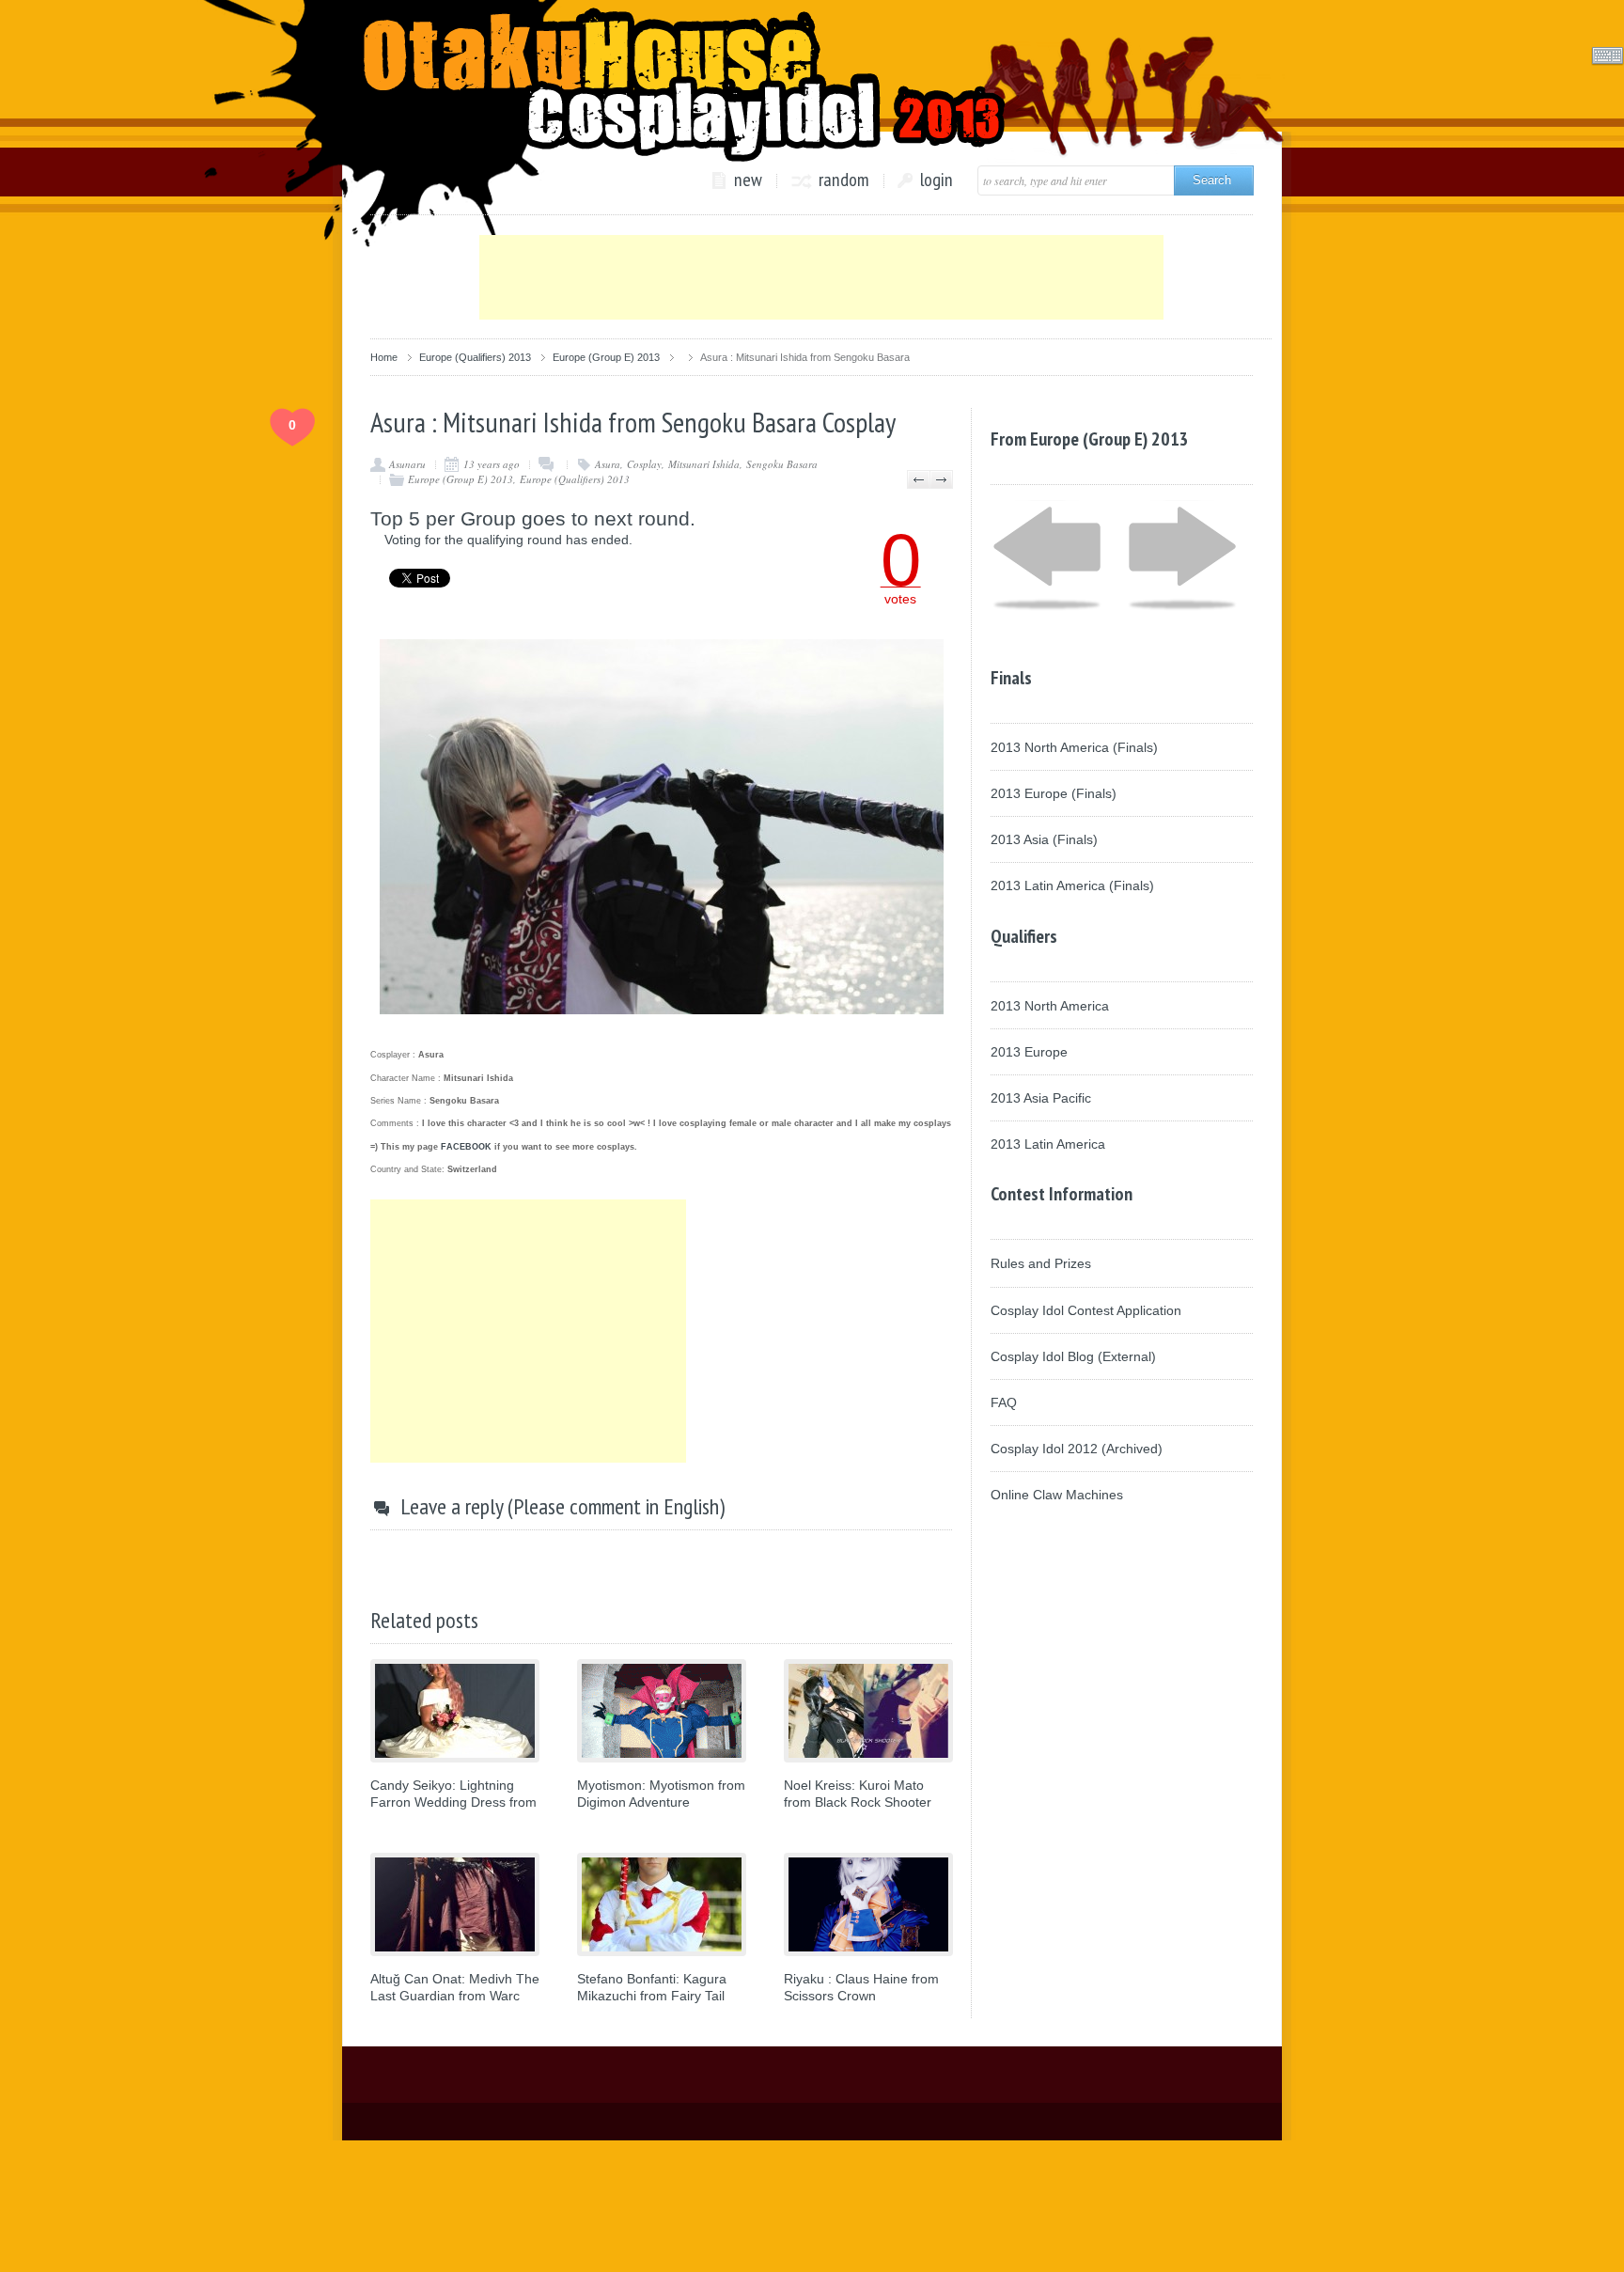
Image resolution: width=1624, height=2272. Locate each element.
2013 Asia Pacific (1041, 1098)
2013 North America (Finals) (1074, 747)
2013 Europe (1029, 1052)
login (937, 180)
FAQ (1004, 1402)
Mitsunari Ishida (704, 464)
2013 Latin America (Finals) (1072, 885)
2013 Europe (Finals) (1054, 793)
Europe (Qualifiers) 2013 (475, 357)
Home (384, 357)
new (748, 180)
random (844, 180)
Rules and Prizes (1041, 1263)
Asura (608, 464)
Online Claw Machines (1057, 1495)
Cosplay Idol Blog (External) (1073, 1356)
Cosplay (644, 464)
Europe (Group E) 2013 (606, 357)
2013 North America (1050, 1006)
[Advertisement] (821, 277)
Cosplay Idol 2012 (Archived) (1077, 1449)
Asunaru (407, 464)
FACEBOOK (466, 1147)
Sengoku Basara (782, 464)
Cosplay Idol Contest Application (1086, 1310)
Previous (919, 479)
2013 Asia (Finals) (1044, 839)
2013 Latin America (1048, 1144)
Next (941, 479)
